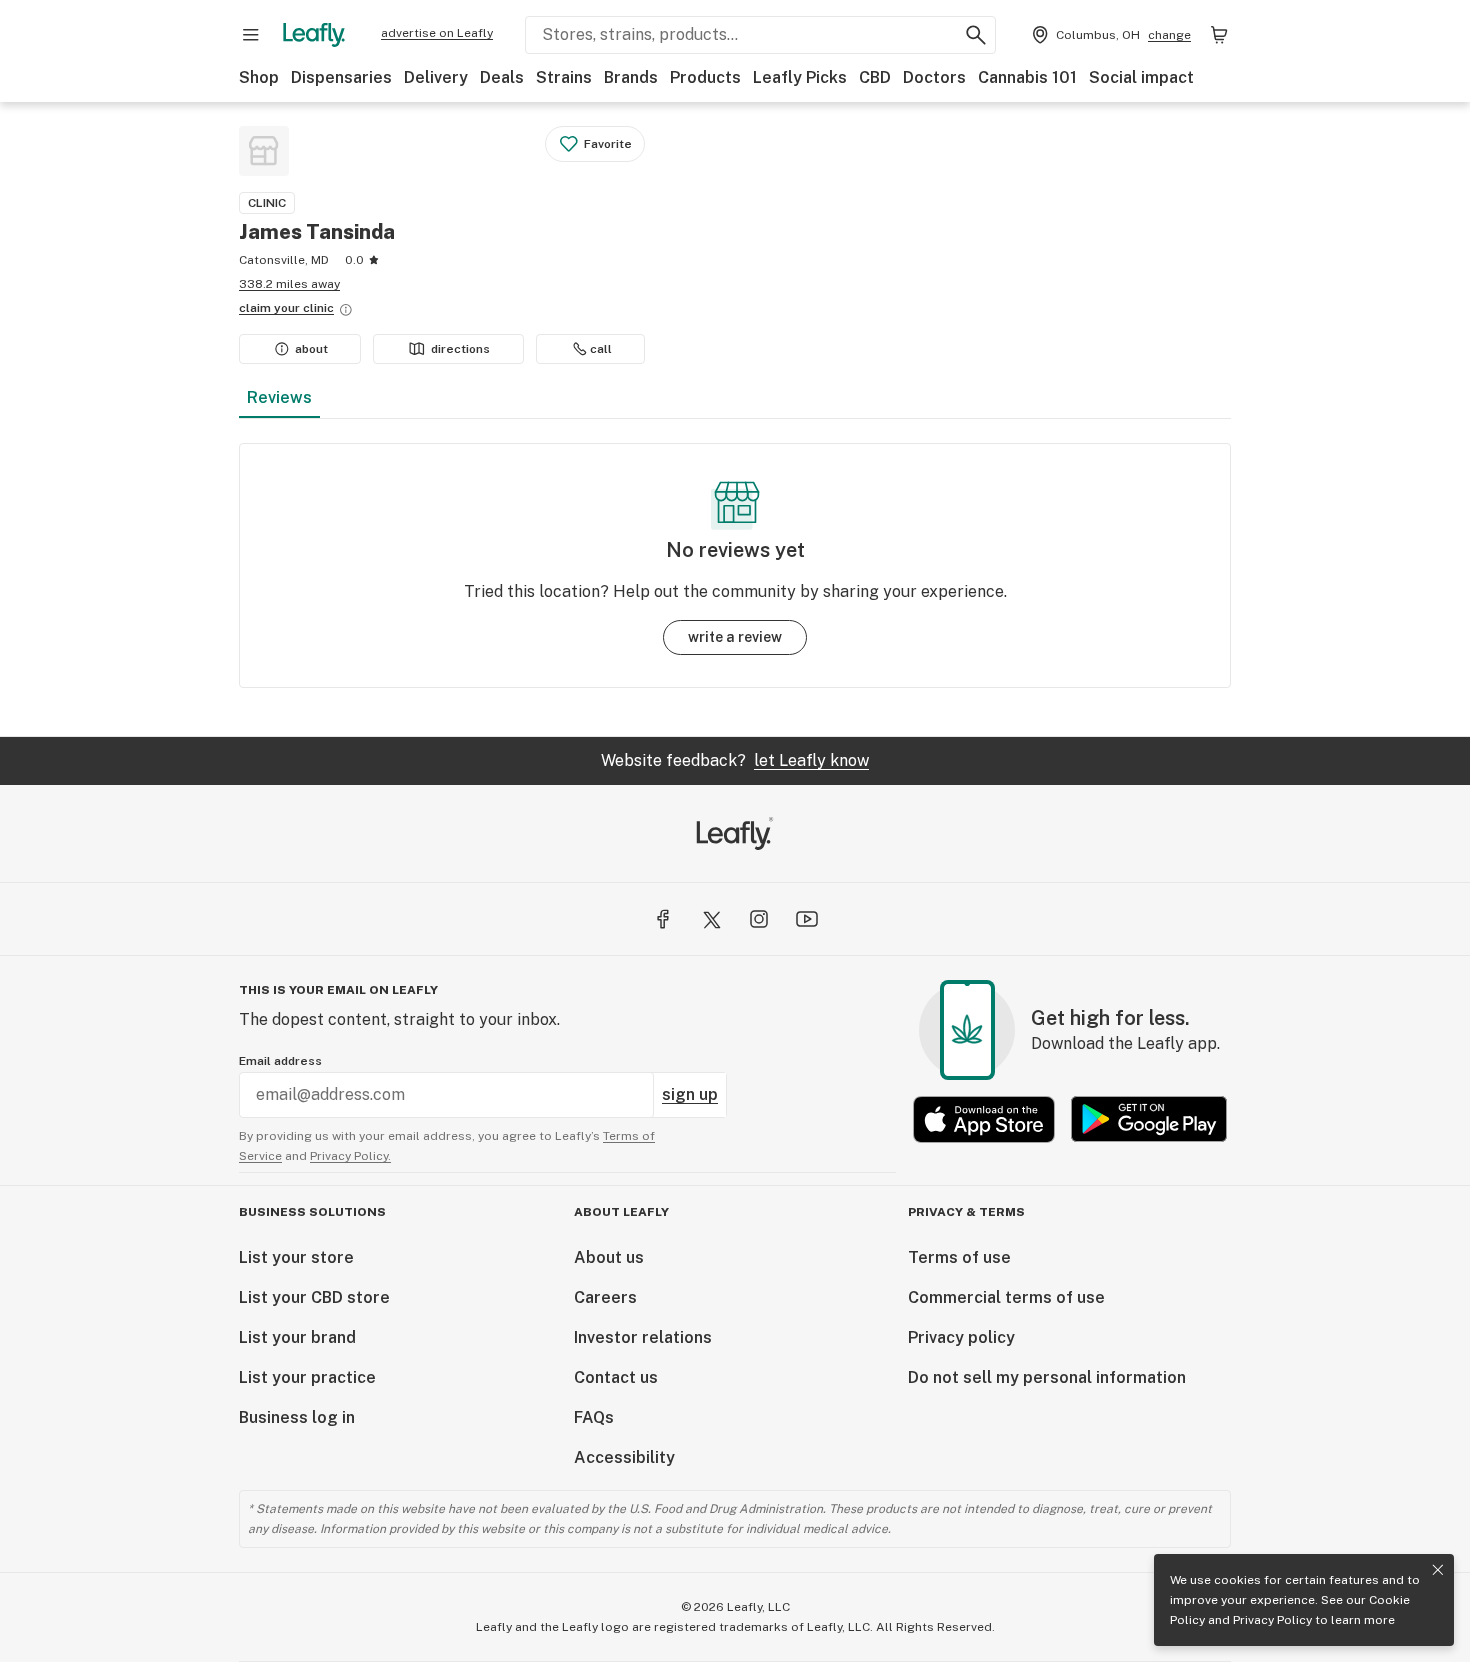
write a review (735, 637)
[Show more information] (346, 310)
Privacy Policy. (350, 1156)
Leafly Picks (800, 77)
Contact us (616, 1377)
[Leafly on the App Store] (984, 1119)
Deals (502, 77)
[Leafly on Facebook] (663, 919)
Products (705, 77)
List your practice (307, 1377)
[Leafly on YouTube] (807, 919)
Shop (259, 77)
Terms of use (959, 1257)
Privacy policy (961, 1337)
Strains (564, 77)
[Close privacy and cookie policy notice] (1438, 1570)
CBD (875, 77)
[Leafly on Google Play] (1149, 1119)
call (601, 349)
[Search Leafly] (976, 35)
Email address (280, 1061)
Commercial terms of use (1006, 1297)
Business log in (297, 1417)
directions (460, 349)
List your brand (297, 1337)
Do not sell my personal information (1047, 1377)
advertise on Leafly (437, 33)
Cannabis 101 (1027, 77)
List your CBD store (314, 1297)
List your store (296, 1257)
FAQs (594, 1417)
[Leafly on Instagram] (759, 919)
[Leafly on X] (711, 919)
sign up (690, 1094)
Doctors (934, 77)
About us (609, 1257)
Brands (631, 77)
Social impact (1141, 77)
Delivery (436, 77)
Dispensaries (341, 77)
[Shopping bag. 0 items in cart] (1219, 35)
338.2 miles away (289, 284)
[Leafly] (314, 35)
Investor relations (643, 1337)
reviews (279, 397)
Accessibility (624, 1457)
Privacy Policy (1272, 1620)
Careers (605, 1297)
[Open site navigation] (251, 35)
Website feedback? (735, 760)
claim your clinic (286, 308)
